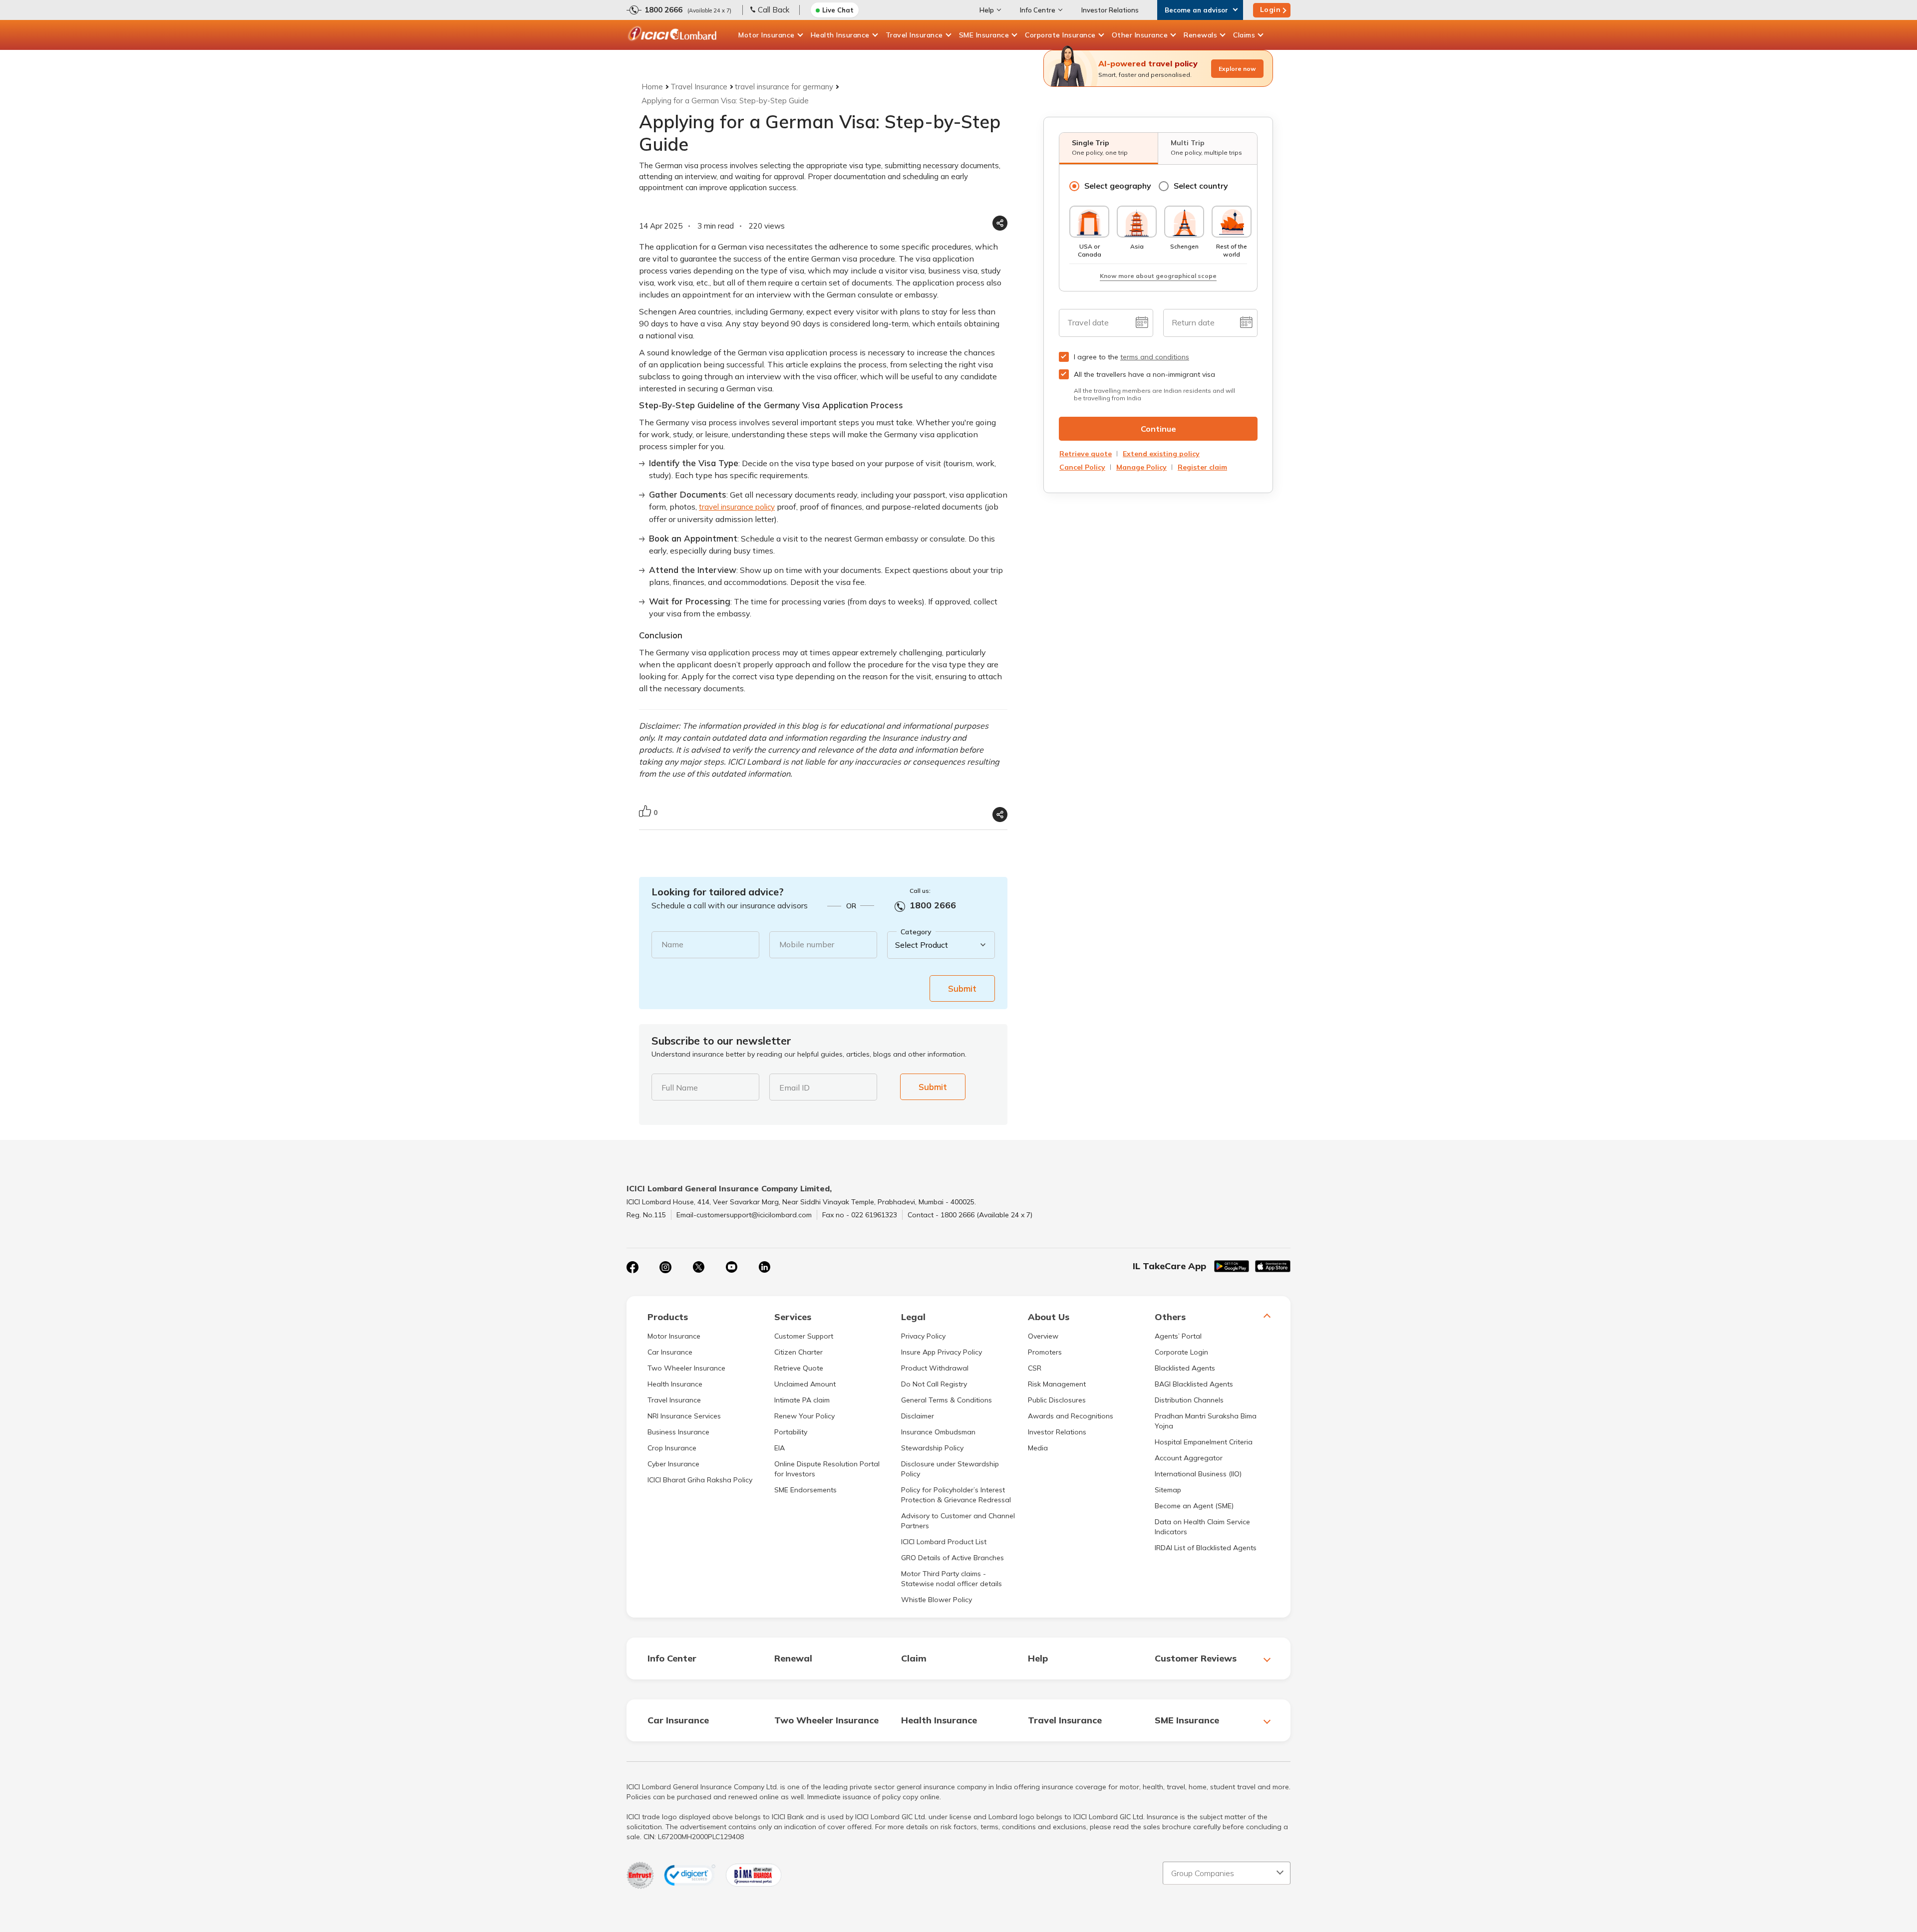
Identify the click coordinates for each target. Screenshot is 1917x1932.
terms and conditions (1155, 357)
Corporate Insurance (1060, 35)
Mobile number (807, 944)
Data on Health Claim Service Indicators (1202, 1527)
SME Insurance (984, 35)
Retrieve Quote (799, 1368)
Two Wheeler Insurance (686, 1368)
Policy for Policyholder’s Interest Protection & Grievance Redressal (956, 1495)
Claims (1244, 35)
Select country (1201, 186)
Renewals (1200, 35)
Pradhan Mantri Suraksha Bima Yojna (1206, 1421)
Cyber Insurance (673, 1464)
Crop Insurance (672, 1448)
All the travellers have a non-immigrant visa (1144, 374)
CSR (1035, 1368)
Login (1271, 9)
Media (1038, 1448)
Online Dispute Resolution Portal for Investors (827, 1469)
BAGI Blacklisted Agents (1194, 1384)
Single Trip (1100, 147)
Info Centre (1038, 10)
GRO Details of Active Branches (953, 1558)
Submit (962, 988)
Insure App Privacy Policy (942, 1352)
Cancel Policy (1082, 467)
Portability (791, 1432)
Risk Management (1057, 1384)
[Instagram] (665, 1267)
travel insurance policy (737, 507)
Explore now (1237, 69)
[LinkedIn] (764, 1267)
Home (652, 87)
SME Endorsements (805, 1490)
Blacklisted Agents (1185, 1368)
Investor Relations (1110, 10)
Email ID (795, 1088)
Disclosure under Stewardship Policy (950, 1469)
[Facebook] (633, 1267)
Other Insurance (1140, 35)
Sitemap (1168, 1490)
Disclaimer (918, 1416)
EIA (780, 1448)
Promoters (1045, 1352)
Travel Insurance (914, 35)
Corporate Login (1181, 1352)
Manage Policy (1141, 467)
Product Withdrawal (935, 1368)
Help (987, 10)
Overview (1043, 1336)
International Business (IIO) (1198, 1474)
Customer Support (804, 1336)
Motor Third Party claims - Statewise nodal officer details (952, 1579)
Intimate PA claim (802, 1400)
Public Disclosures (1057, 1400)
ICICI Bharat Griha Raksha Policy (700, 1480)
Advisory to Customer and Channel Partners (958, 1521)
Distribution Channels (1189, 1400)
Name (672, 944)
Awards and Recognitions (1071, 1416)
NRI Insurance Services (684, 1416)
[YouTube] (731, 1267)
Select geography (1118, 186)
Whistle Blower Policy (937, 1600)
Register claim (1202, 467)
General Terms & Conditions (947, 1400)
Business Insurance (678, 1432)
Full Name (680, 1088)
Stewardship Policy (932, 1448)
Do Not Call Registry (934, 1384)
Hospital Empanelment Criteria (1204, 1442)
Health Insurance (840, 35)
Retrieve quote (1086, 454)
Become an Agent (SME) (1194, 1506)
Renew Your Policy (804, 1416)
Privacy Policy (923, 1336)
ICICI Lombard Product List (944, 1542)
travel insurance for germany (784, 87)
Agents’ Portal (1178, 1336)
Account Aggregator (1189, 1458)
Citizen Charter (799, 1352)
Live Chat (838, 10)
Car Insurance (670, 1352)
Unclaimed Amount (805, 1384)
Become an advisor (1196, 10)
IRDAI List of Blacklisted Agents (1206, 1548)
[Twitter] (698, 1267)
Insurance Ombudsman (938, 1432)
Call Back (774, 10)
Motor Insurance (767, 35)
